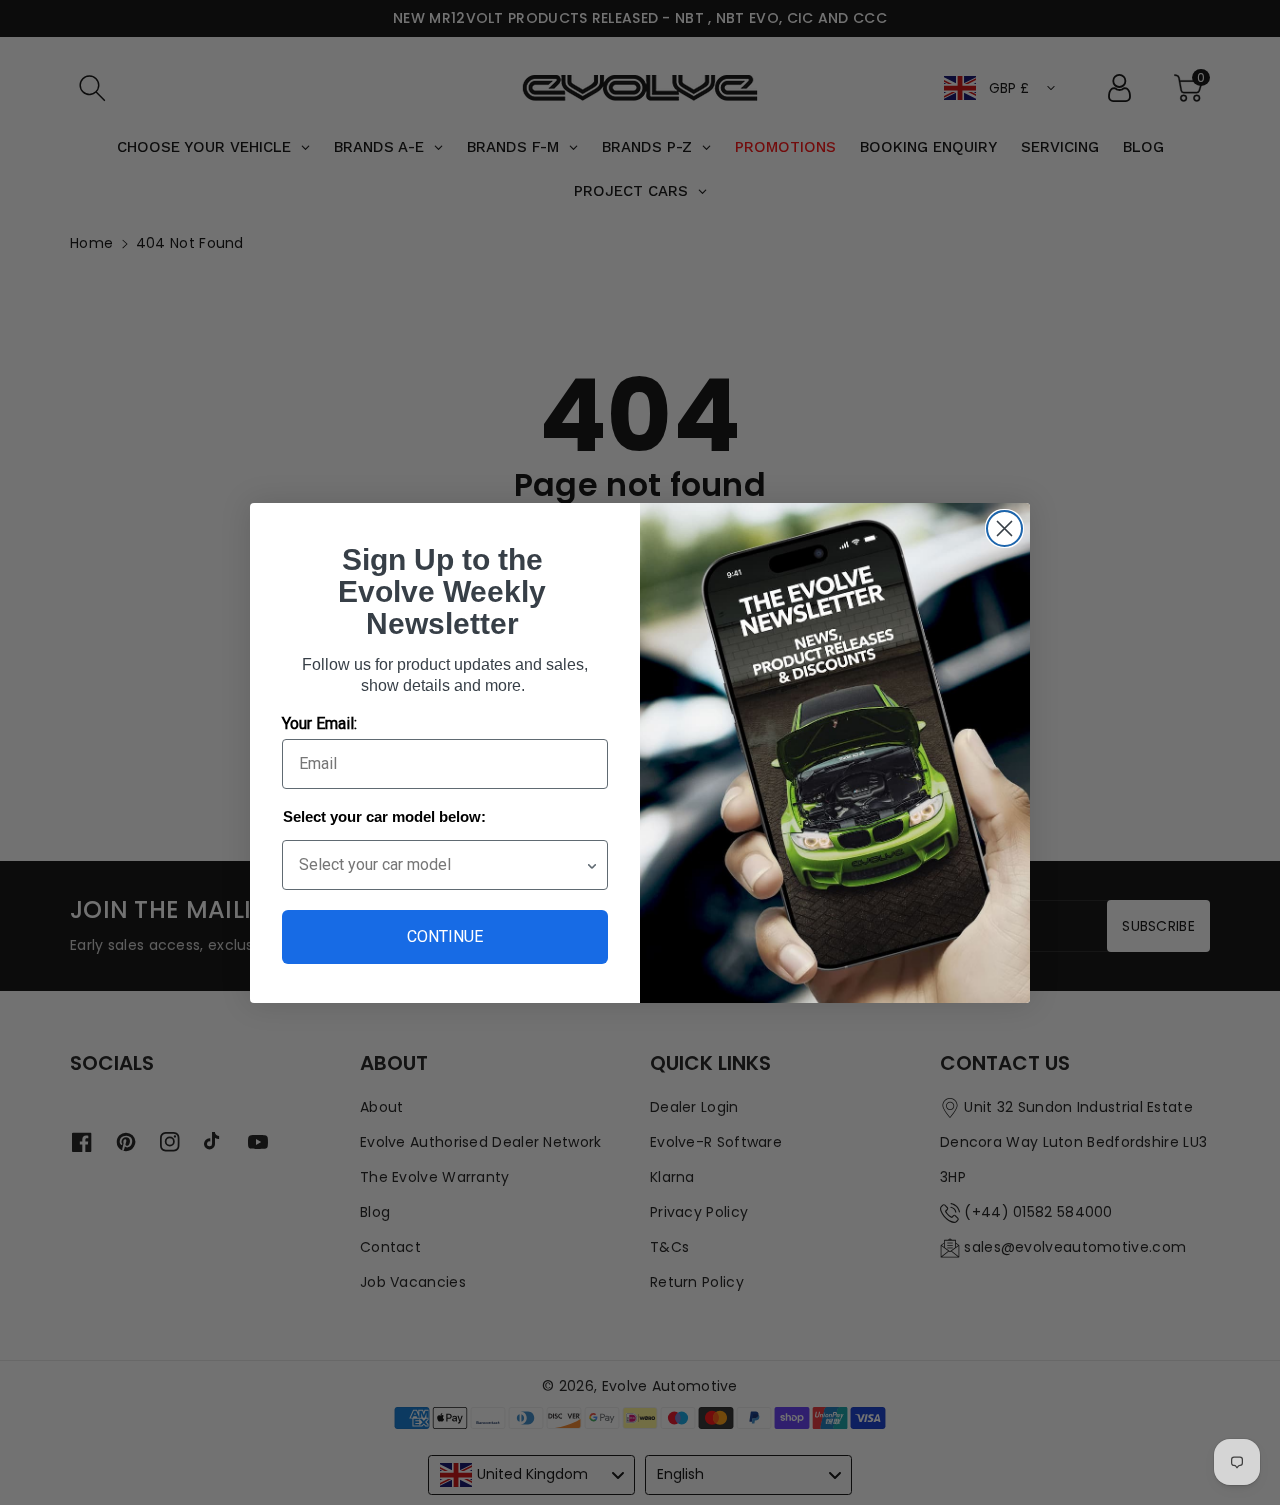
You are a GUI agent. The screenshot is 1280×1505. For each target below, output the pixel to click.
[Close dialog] (1004, 528)
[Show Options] (592, 865)
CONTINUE (445, 936)
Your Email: (319, 723)
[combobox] (442, 865)
